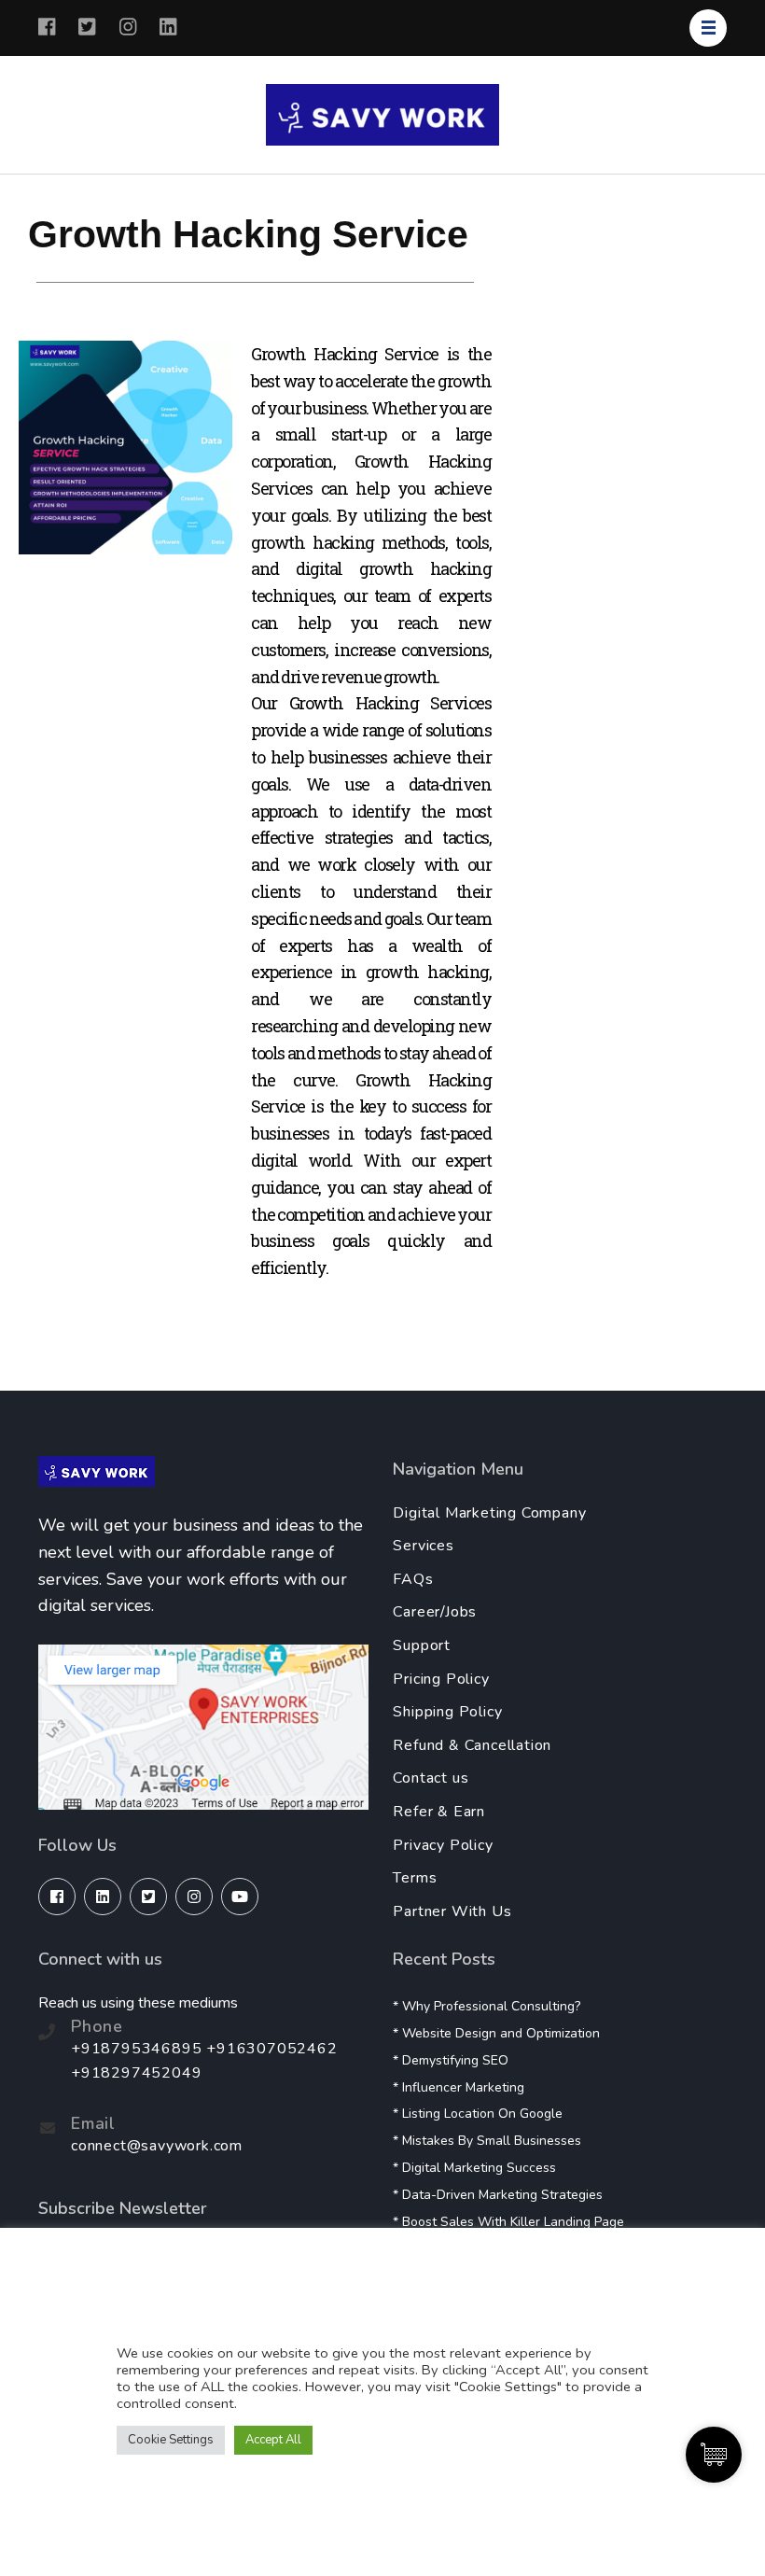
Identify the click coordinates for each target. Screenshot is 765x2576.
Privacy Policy (443, 1845)
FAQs (413, 1579)
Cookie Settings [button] (171, 2440)
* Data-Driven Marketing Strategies (498, 2195)
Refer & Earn (439, 1812)
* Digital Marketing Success (474, 2168)
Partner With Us (452, 1911)
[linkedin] (103, 1897)
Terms (415, 1878)
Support (422, 1645)
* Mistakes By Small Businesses (487, 2141)
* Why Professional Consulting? (487, 2006)
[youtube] (240, 1897)
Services (423, 1546)
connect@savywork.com (157, 2146)
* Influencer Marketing (459, 2087)
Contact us (431, 1778)
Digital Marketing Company (489, 1513)
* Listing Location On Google (478, 2114)
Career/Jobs (435, 1612)
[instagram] (194, 1897)
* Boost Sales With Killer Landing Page (508, 2222)
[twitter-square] (148, 1897)
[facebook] (57, 1897)
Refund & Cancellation (472, 1745)
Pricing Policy (441, 1679)
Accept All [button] (273, 2440)
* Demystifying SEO (451, 2060)
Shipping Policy (447, 1712)
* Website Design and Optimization (496, 2033)
